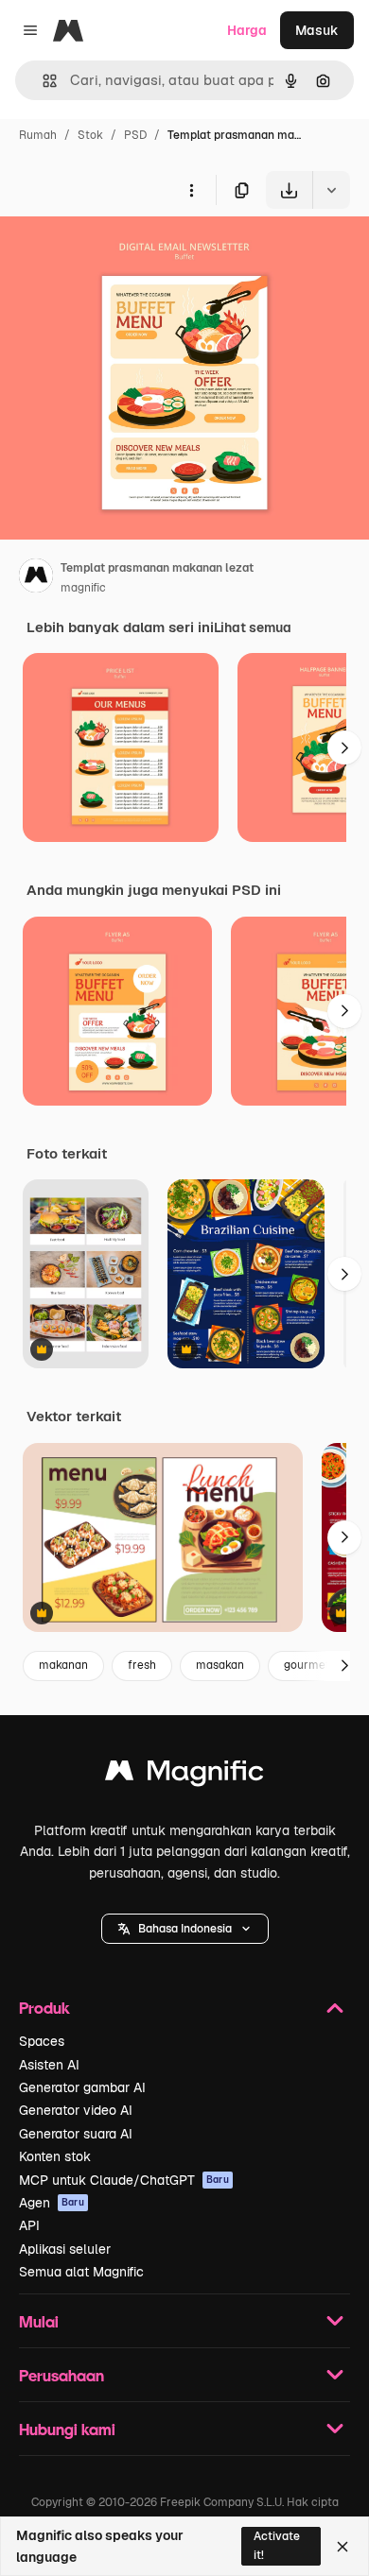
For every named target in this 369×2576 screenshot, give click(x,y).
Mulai (39, 2321)
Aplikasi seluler (65, 2249)
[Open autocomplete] (42, 81)
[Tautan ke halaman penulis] (36, 578)
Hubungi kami (67, 2429)
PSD (135, 135)
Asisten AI (49, 2065)
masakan (220, 1665)
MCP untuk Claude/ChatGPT (124, 2180)
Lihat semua (253, 627)
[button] (185, 1929)
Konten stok (55, 2156)
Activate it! (277, 2545)
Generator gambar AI (82, 2087)
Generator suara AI (76, 2134)
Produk (44, 2008)
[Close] (343, 2547)
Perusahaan (61, 2375)
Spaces (42, 2041)
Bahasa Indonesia (185, 1929)
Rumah (38, 135)
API (29, 2225)
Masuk (317, 30)
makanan (63, 1665)
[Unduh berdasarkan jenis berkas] (331, 190)
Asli (107, 253)
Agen (52, 2203)
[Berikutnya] (344, 747)
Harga (247, 30)
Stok (90, 135)
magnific (83, 588)
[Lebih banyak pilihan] (191, 190)
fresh (142, 1665)
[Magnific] (184, 1775)
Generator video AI (76, 2110)
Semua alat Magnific (81, 2272)
